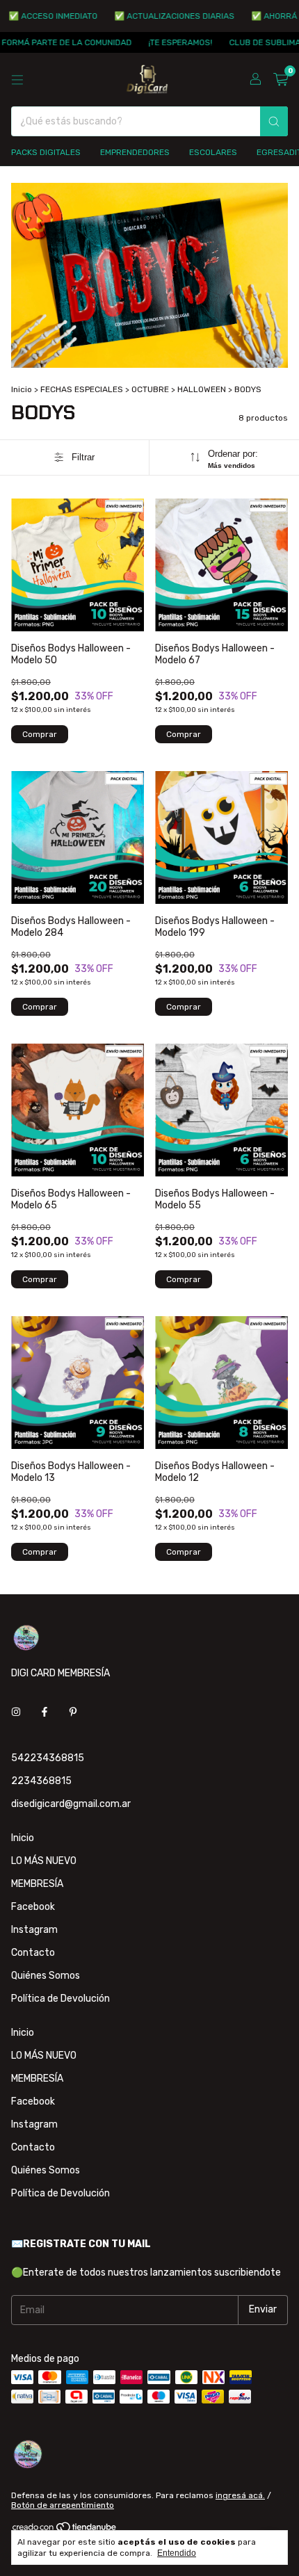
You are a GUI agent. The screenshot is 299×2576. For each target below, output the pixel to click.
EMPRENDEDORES (135, 152)
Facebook (33, 1907)
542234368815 (48, 1758)
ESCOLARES (213, 152)
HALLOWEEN (202, 389)
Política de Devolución (60, 1999)
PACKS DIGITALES (46, 152)
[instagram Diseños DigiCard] (16, 1713)
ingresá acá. (240, 2495)
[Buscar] (274, 121)
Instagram (34, 1930)
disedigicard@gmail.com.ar (71, 1804)
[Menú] (17, 80)
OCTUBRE (150, 389)
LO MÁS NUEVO (44, 1861)
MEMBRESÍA (37, 1884)
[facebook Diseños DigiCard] (45, 1713)
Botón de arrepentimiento (63, 2505)
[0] (281, 80)
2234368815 (41, 1781)
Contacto (33, 1953)
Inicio (22, 389)
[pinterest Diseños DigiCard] (73, 1713)
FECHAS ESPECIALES (82, 389)
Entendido (177, 2553)
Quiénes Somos (46, 1976)
